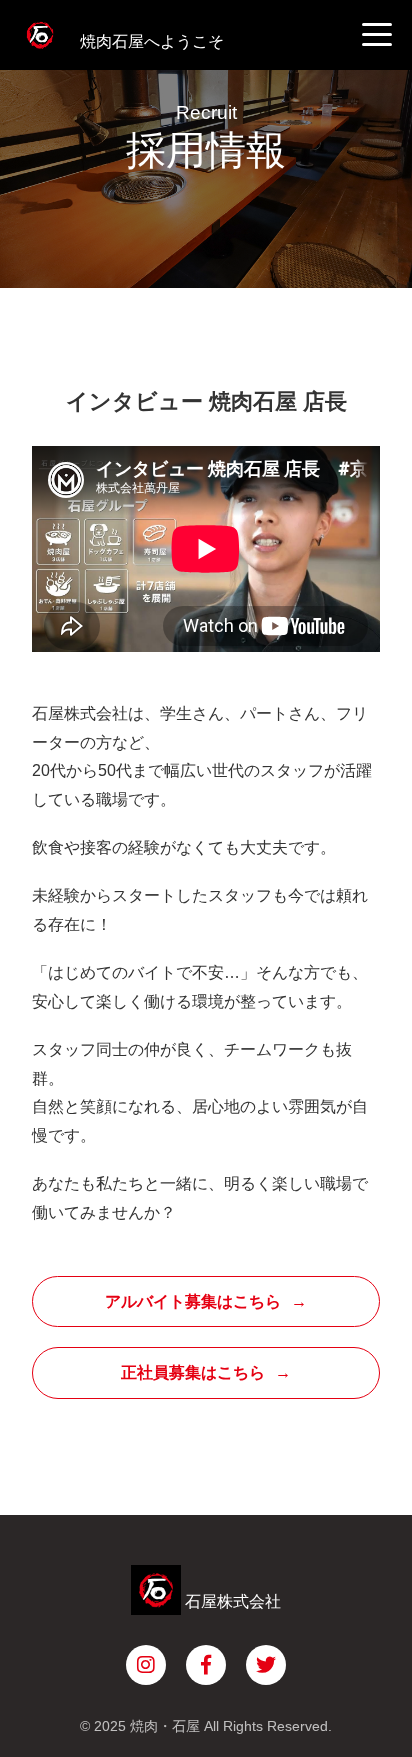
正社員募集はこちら (193, 1372)
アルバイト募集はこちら (193, 1301)
